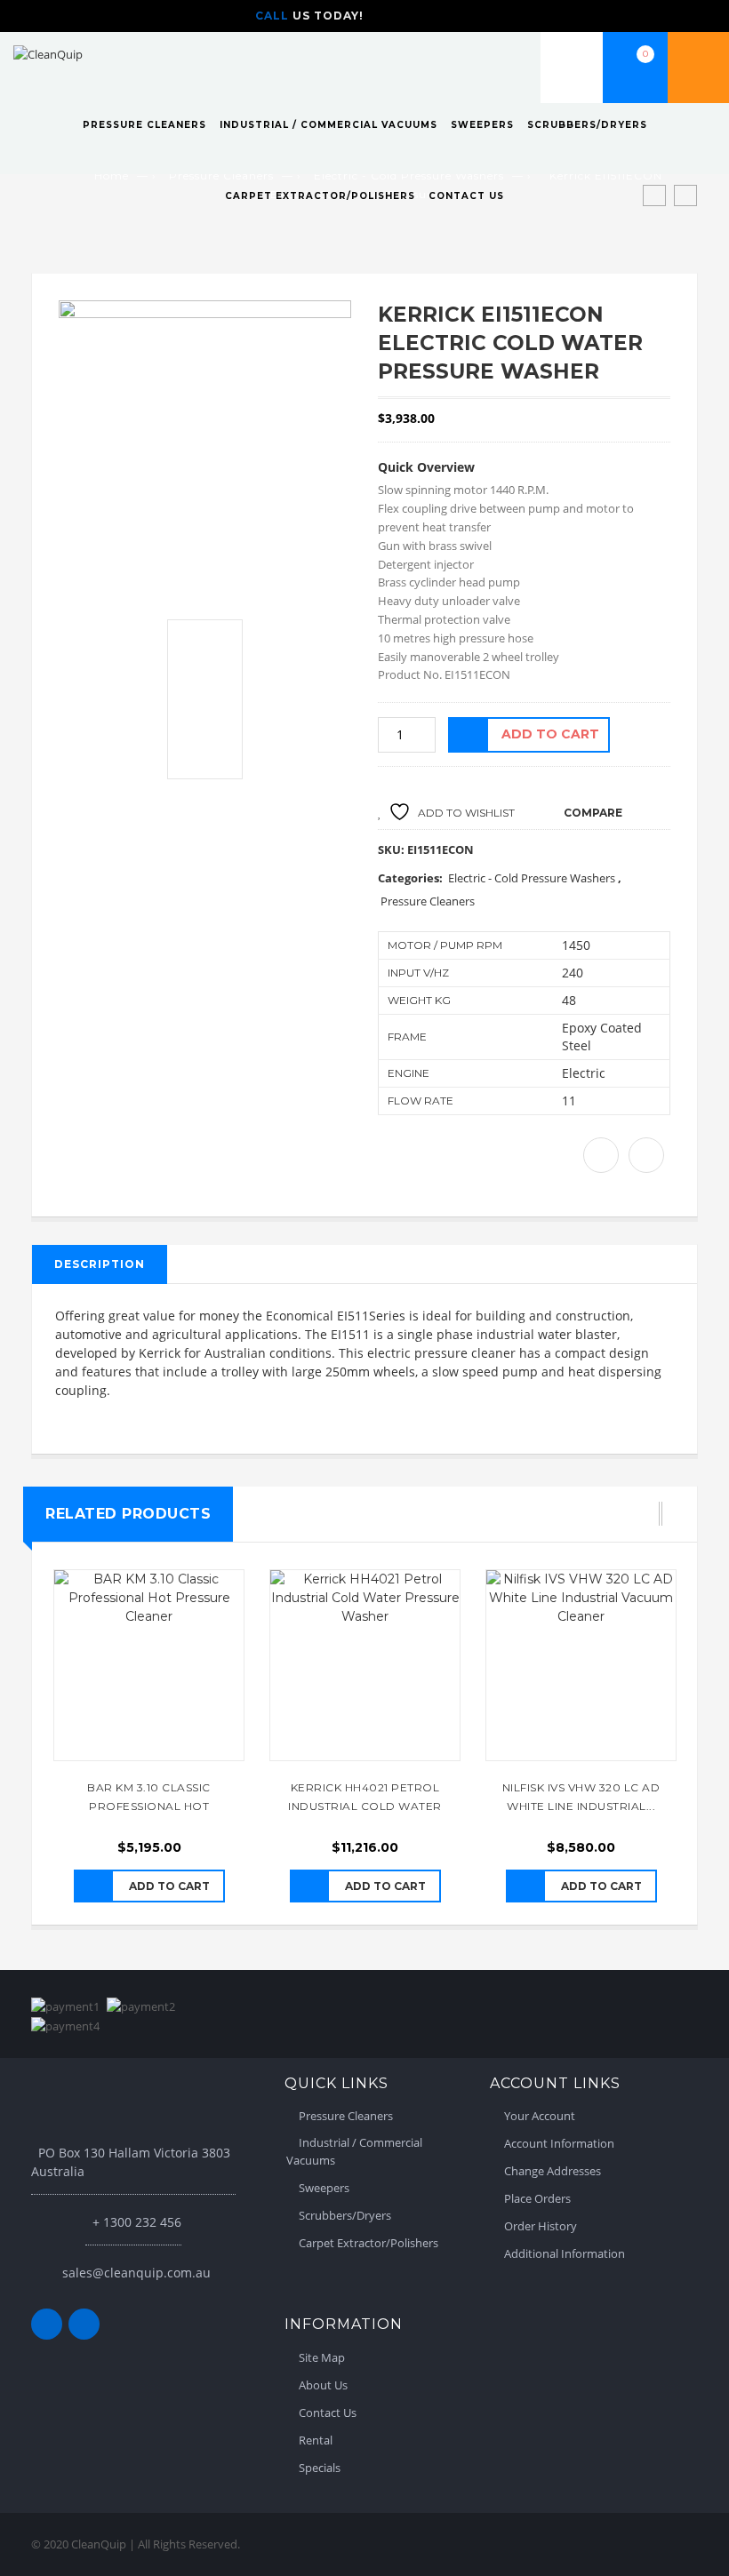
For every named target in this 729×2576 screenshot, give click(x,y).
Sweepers (482, 125)
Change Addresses (553, 2171)
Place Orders (537, 2198)
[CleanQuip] (48, 53)
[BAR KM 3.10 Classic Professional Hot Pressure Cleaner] (149, 1665)
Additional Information (565, 2253)
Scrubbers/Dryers (587, 125)
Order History (541, 2226)
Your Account (540, 2116)
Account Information (559, 2143)
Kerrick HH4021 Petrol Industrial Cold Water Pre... (365, 1798)
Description (100, 1264)
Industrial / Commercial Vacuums (328, 125)
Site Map (322, 2357)
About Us (323, 2385)
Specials (320, 2468)
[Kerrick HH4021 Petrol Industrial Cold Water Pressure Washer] (365, 1665)
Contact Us (466, 196)
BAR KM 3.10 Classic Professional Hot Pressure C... (149, 1798)
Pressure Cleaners (144, 125)
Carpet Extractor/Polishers (320, 196)
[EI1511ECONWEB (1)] (205, 447)
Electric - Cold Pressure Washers (532, 878)
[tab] (100, 1264)
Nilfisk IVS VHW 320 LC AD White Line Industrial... (581, 1797)
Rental (316, 2440)
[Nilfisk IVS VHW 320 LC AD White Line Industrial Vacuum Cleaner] (581, 1665)
